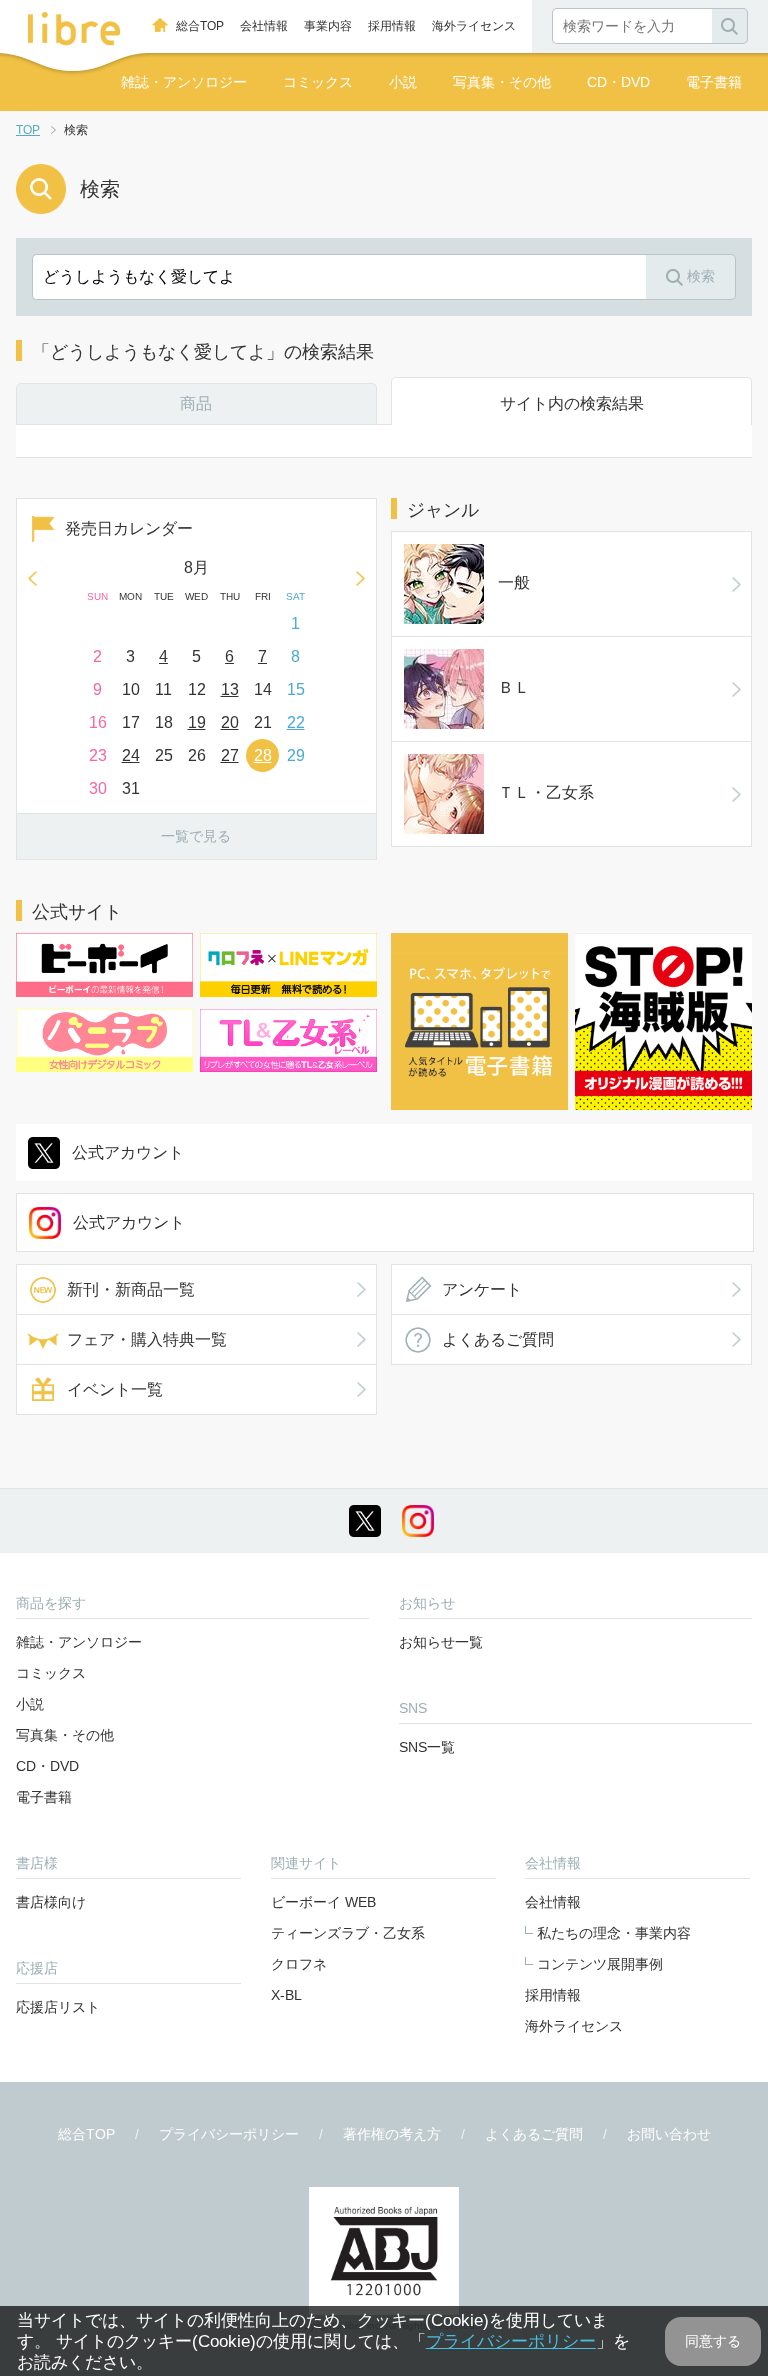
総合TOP (200, 26)
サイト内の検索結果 (572, 403)
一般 (514, 582)
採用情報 (392, 26)
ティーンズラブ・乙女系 (348, 1933)
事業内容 (328, 26)
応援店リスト (58, 2007)
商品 (196, 403)
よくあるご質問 (498, 1339)
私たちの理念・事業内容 (614, 1933)
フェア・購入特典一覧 (147, 1339)
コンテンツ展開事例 (600, 1964)
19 (197, 722)
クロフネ (299, 1964)
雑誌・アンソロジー (184, 82)
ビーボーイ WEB (323, 1902)
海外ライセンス (474, 26)
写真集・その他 (502, 82)
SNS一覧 (427, 1747)
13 (230, 689)
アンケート (482, 1289)
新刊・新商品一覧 (131, 1289)
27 (230, 755)
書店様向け (51, 1902)
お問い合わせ (669, 2134)
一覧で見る (196, 836)
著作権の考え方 (392, 2134)
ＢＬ (514, 687)
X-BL (286, 1995)
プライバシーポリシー (229, 2134)
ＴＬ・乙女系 (546, 792)
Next (361, 578)
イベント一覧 (115, 1389)
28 (263, 755)
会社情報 (264, 26)
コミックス (318, 82)
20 (230, 722)
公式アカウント (128, 1152)
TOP (28, 130)
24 (131, 755)
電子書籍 (714, 82)
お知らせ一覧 (441, 1642)
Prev (32, 578)
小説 (403, 82)
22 (296, 722)
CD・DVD (618, 82)
